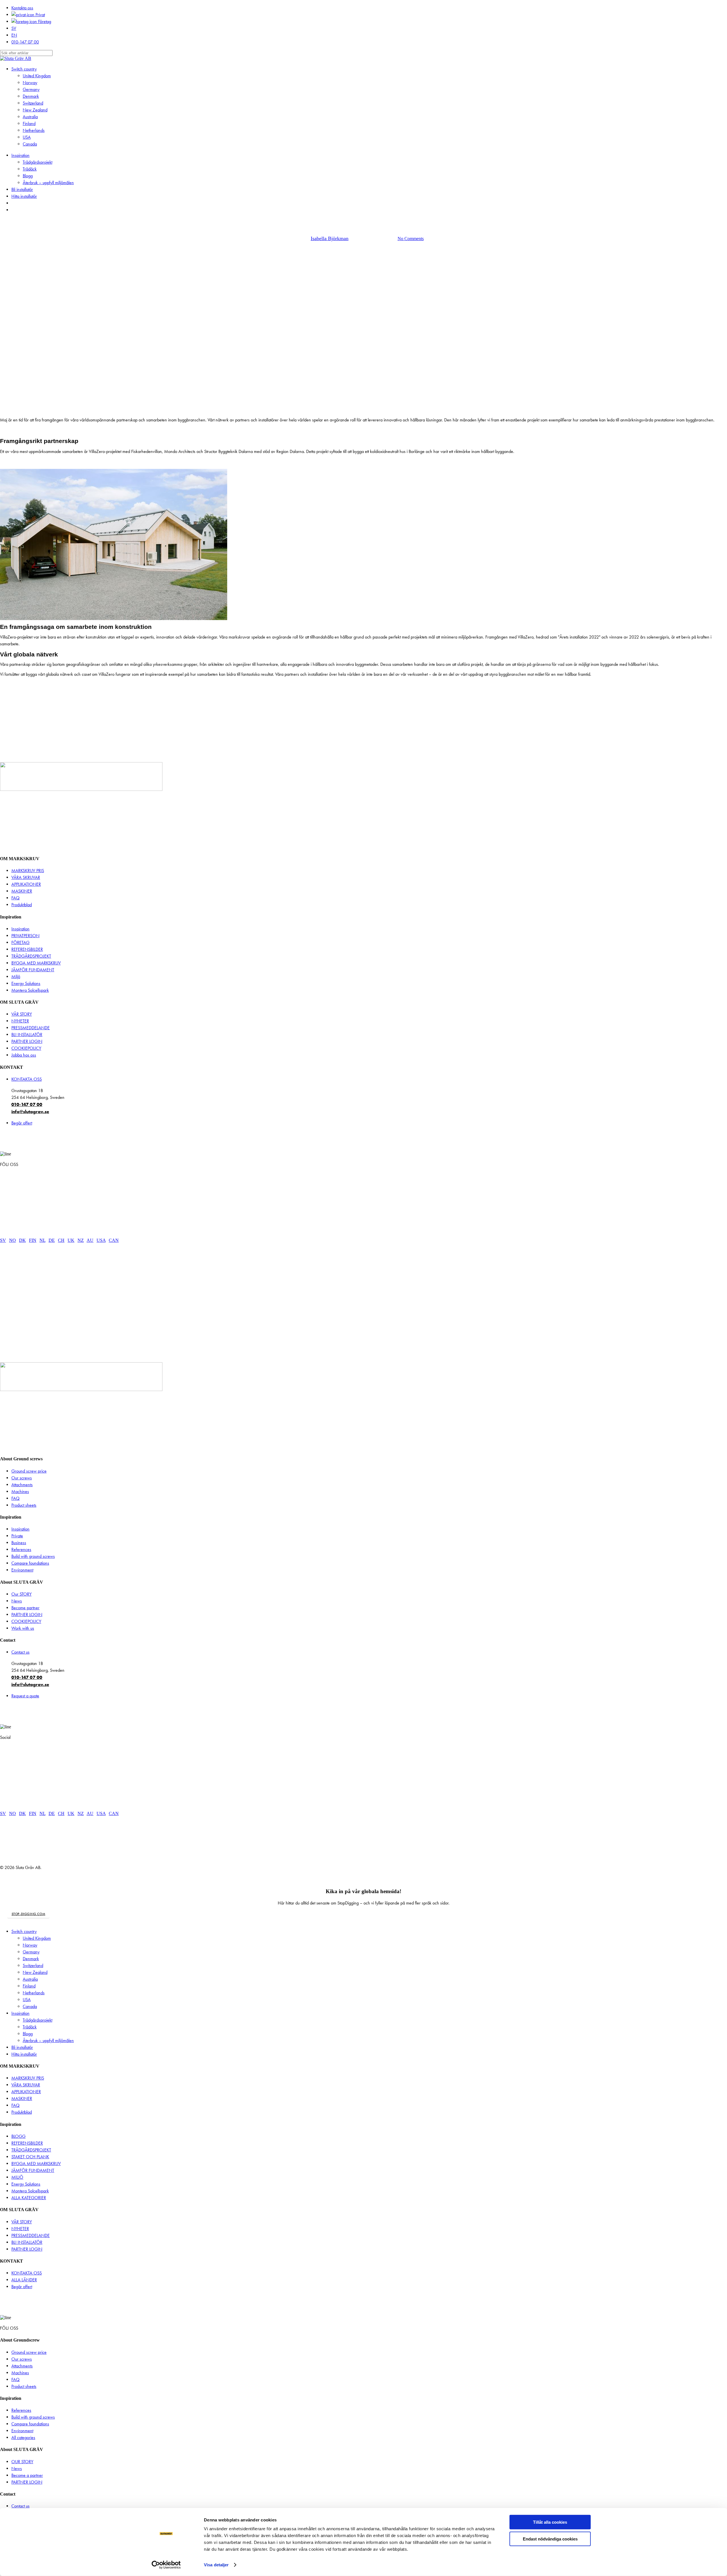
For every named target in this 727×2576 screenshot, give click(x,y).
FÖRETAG (20, 942)
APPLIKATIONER (26, 884)
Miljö (16, 977)
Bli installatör (22, 2047)
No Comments (411, 239)
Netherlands (34, 1993)
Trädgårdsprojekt (37, 2020)
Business (19, 1543)
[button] (29, 1914)
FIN (33, 1240)
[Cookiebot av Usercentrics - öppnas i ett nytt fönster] (166, 2565)
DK (22, 1240)
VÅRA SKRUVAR (26, 877)
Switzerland (33, 1965)
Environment (22, 1570)
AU (90, 1240)
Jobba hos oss (24, 1055)
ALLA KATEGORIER (29, 2198)
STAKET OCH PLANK (30, 2157)
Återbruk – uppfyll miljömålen (48, 2040)
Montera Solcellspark (30, 990)
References (21, 1549)
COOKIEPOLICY (26, 1048)
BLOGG (18, 2136)
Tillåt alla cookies (550, 2522)
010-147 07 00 (27, 1104)
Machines (20, 1491)
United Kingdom (37, 1938)
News (17, 1601)
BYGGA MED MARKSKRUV (36, 963)
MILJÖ (17, 2177)
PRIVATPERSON (25, 936)
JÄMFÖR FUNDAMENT (33, 970)
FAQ (15, 898)
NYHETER (20, 1021)
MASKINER (22, 891)
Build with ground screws (33, 1556)
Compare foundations (30, 1563)
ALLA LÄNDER (24, 2280)
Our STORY (21, 1594)
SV (3, 1240)
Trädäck (30, 2027)
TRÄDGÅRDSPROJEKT (31, 956)
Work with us (23, 1628)
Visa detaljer (216, 2565)
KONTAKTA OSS (27, 1079)
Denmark (31, 1959)
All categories (23, 2437)
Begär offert (22, 1123)
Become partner (25, 1608)
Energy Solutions (26, 983)
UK (71, 1240)
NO (12, 1240)
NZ (81, 1240)
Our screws (22, 1478)
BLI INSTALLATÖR (27, 1035)
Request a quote (25, 1696)
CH (61, 1240)
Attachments (22, 1485)
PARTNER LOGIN (27, 1041)
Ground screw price (29, 1471)
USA (101, 1240)
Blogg (28, 2034)
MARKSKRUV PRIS (28, 871)
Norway (30, 1945)
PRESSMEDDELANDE (31, 1028)
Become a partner (27, 2475)
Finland (29, 1986)
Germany (31, 1952)
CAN (114, 1240)
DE (52, 1240)
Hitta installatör (24, 2054)
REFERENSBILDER (27, 949)
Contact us (20, 1652)
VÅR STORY (22, 1014)
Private (17, 1536)
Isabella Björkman (330, 238)
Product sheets (24, 1505)
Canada (30, 2006)
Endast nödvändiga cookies (550, 2539)
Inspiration (20, 929)
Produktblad (22, 905)
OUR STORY (22, 2462)
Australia (30, 1979)
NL (42, 1240)
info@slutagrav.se (30, 1111)
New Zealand (35, 1972)
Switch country (24, 1931)
